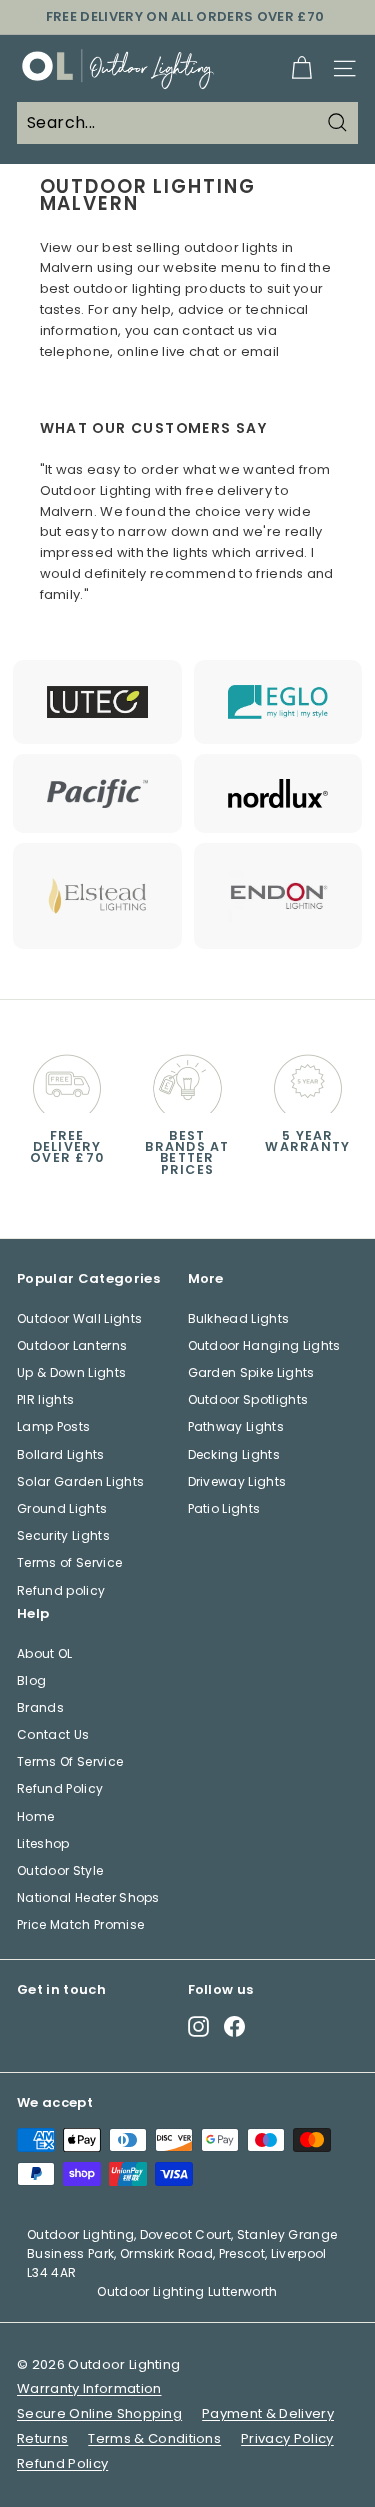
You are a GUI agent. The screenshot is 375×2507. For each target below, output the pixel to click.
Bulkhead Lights (239, 1318)
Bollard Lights (61, 1454)
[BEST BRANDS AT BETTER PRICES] (187, 1079)
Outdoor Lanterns (72, 1345)
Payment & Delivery (268, 2413)
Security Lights (63, 1535)
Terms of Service (69, 1562)
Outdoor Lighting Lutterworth (187, 2291)
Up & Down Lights (71, 1372)
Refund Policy (60, 1788)
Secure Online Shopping (99, 2413)
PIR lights (45, 1399)
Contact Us (53, 1734)
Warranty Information (89, 2388)
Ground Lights (62, 1508)
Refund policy (61, 1590)
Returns (42, 2438)
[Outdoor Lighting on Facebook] (234, 2025)
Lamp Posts (53, 1426)
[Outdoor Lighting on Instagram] (198, 2025)
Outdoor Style (60, 1870)
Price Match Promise (80, 1924)
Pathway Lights (236, 1426)
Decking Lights (234, 1454)
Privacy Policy (287, 2438)
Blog (31, 1680)
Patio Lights (224, 1508)
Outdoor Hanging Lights (264, 1345)
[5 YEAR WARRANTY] (308, 1079)
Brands (40, 1707)
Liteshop (43, 1843)
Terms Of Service (70, 1761)
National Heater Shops (88, 1897)
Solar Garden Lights (80, 1481)
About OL (45, 1653)
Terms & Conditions (154, 2438)
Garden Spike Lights (251, 1372)
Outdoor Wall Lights (79, 1318)
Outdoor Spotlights (248, 1399)
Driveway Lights (237, 1481)
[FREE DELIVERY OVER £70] (67, 1079)
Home (35, 1816)
